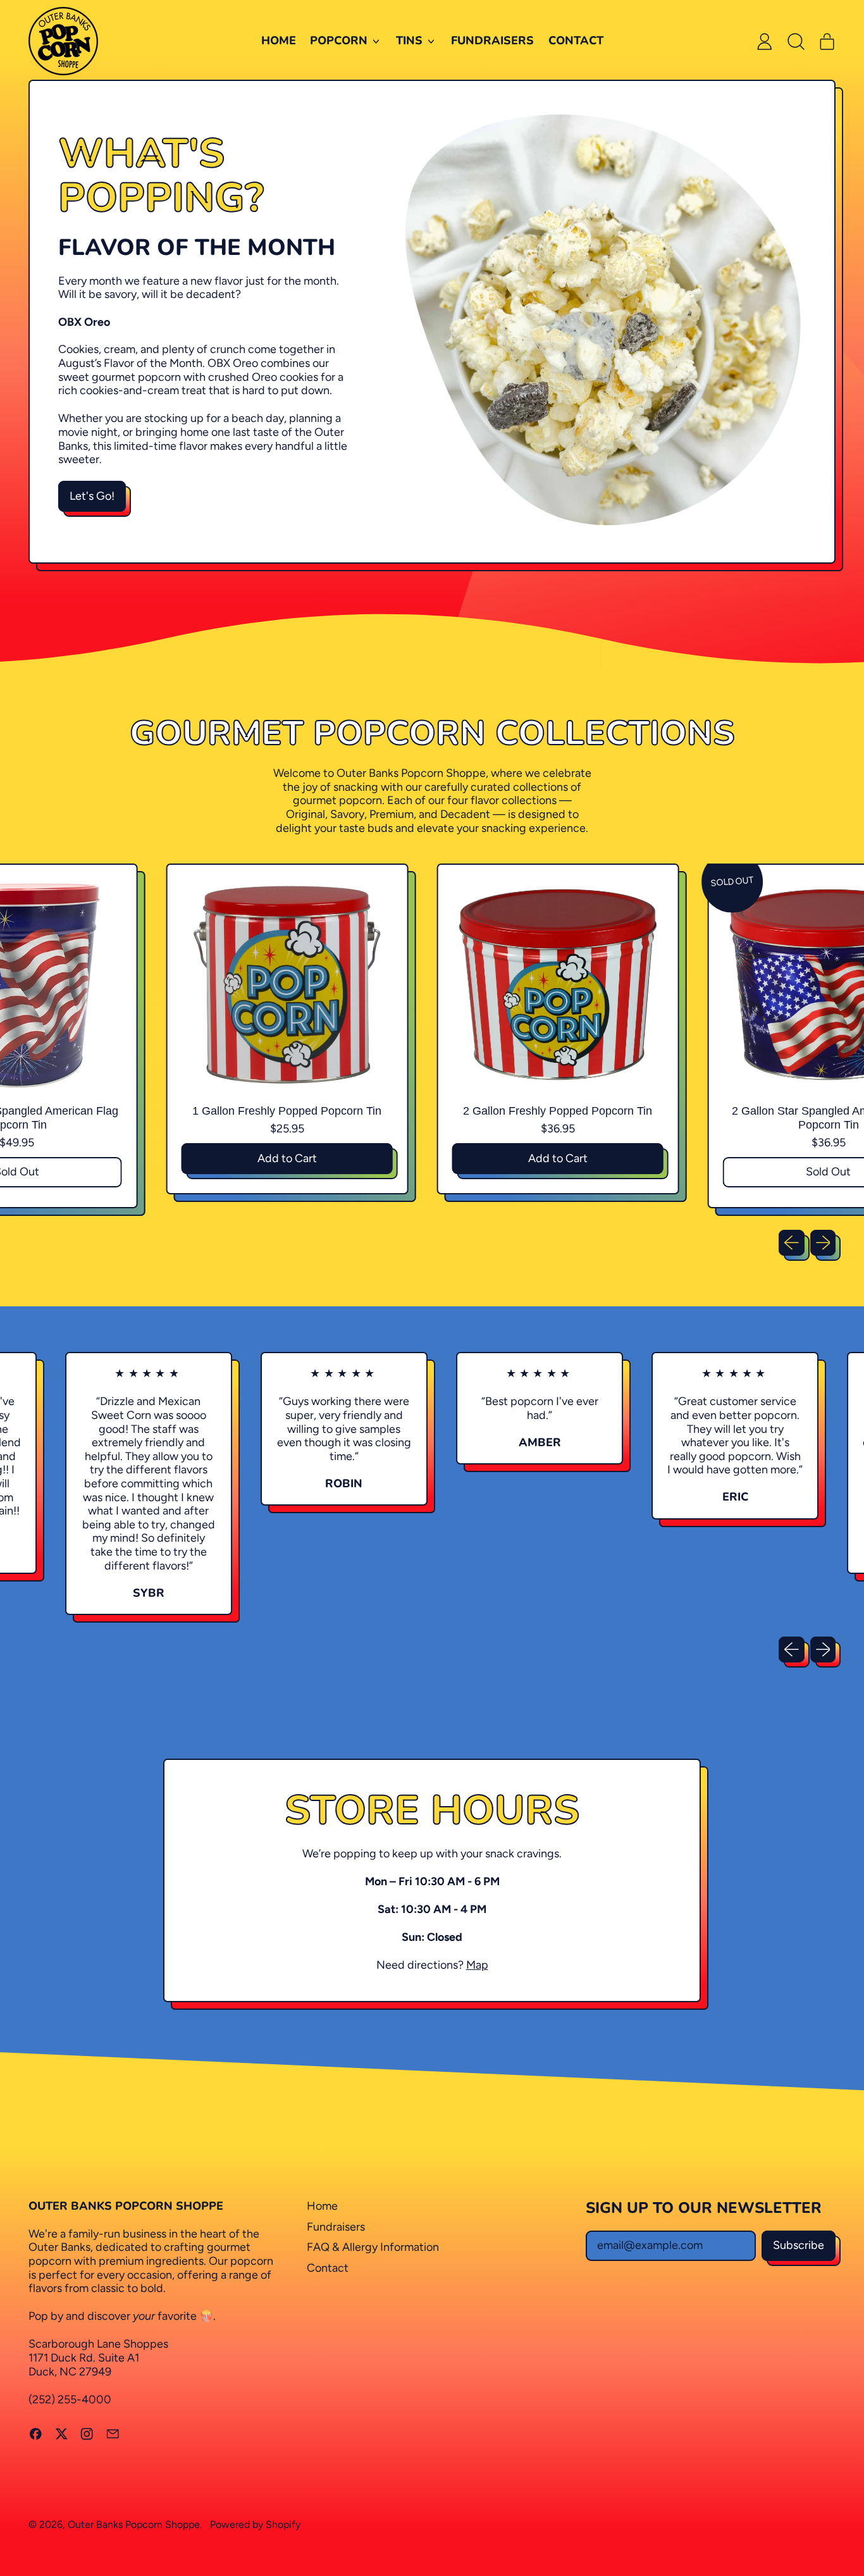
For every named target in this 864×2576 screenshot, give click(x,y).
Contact (576, 40)
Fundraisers (492, 40)
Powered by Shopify (255, 2524)
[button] (796, 41)
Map (477, 1965)
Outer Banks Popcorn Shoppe (134, 2524)
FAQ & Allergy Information (373, 2247)
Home (279, 40)
